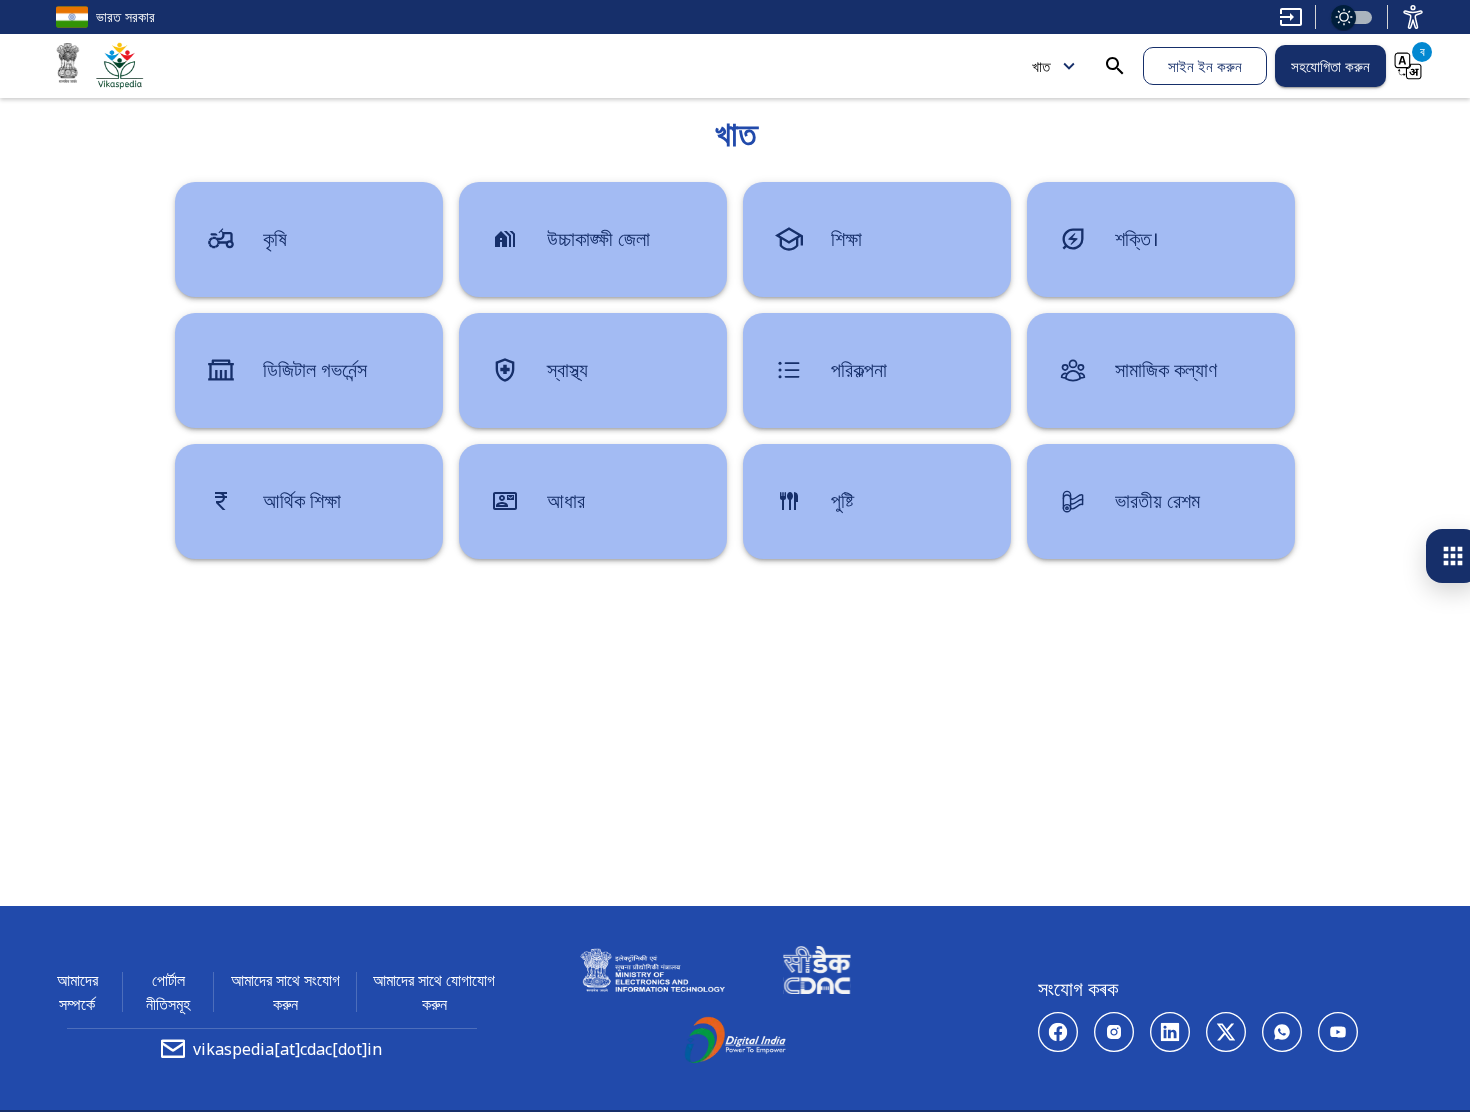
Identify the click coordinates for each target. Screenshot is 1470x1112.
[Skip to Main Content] (1291, 17)
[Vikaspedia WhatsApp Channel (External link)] (1282, 1032)
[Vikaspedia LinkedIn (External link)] (1170, 1032)
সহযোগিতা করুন (1330, 66)
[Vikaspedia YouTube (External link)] (1338, 1032)
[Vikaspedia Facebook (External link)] (1058, 1032)
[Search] (1115, 66)
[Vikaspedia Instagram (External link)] (1114, 1032)
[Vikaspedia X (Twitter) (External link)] (1226, 1032)
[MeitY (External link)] (68, 66)
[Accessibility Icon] (1413, 17)
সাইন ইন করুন (1205, 66)
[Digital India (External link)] (735, 1043)
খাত (1041, 66)
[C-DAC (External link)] (817, 973)
